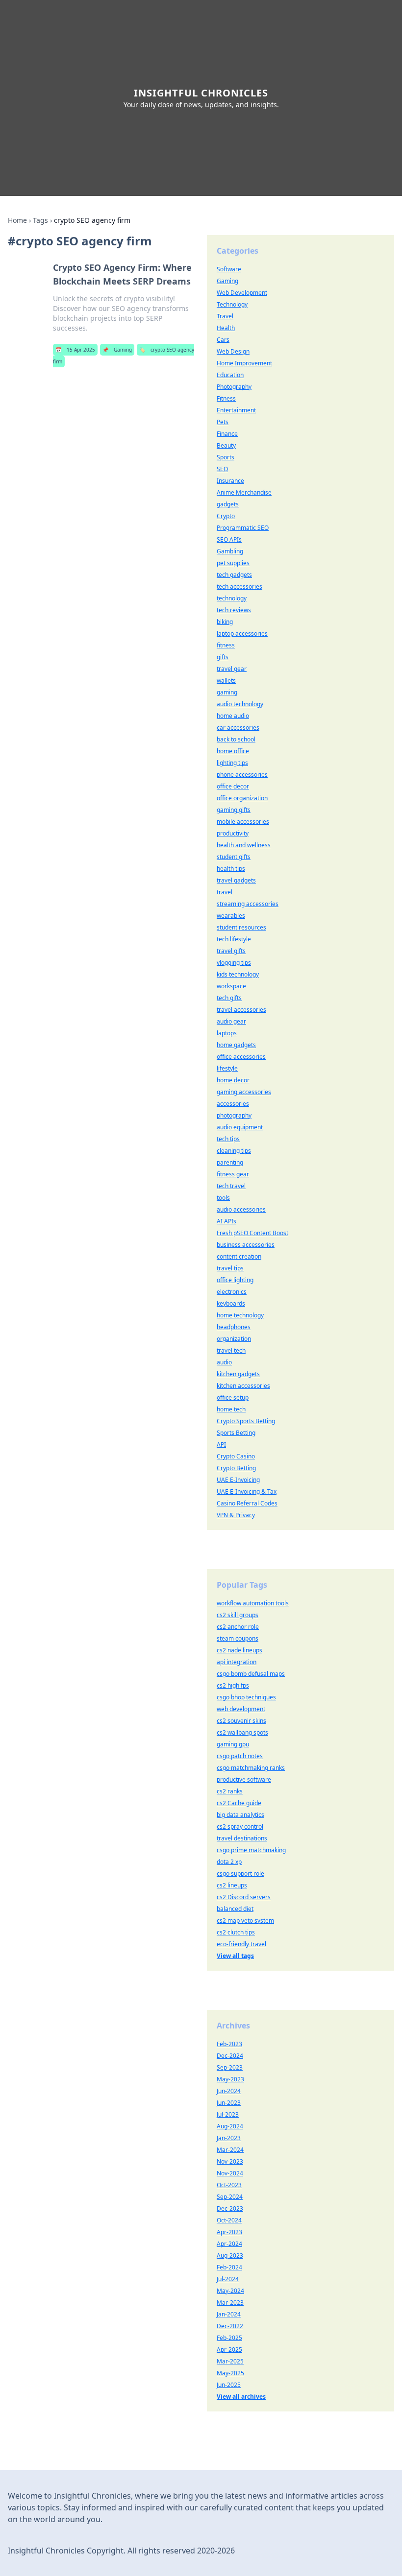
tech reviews (234, 610)
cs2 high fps (233, 1685)
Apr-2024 (229, 2244)
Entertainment (236, 410)
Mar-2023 (230, 2302)
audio (224, 1362)
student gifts (234, 857)
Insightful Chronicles (201, 93)
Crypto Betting (236, 1468)
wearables (231, 916)
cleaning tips (234, 1151)
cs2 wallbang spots (242, 1732)
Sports (226, 457)
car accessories (238, 727)
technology (232, 598)
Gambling (230, 551)
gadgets (228, 504)
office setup (233, 1397)
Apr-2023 (229, 2232)
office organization (242, 798)
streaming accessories (248, 904)
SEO (222, 469)
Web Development (242, 293)
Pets (223, 422)
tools (223, 1198)
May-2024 (230, 2291)
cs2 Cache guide (239, 1803)
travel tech (231, 1350)
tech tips (228, 1139)
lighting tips (232, 763)
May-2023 (230, 2079)
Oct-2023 (229, 2185)
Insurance (230, 481)
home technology (240, 1315)
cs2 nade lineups (239, 1650)
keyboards (231, 1303)
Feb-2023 (229, 2044)
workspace (231, 986)
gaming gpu (233, 1744)
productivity (233, 833)
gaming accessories (244, 1092)
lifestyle (227, 1068)
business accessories (246, 1245)
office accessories (241, 1057)
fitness (226, 645)
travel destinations (242, 1838)
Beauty (226, 445)
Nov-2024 (230, 2173)
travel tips (230, 1268)
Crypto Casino (236, 1456)
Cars (223, 340)
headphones (234, 1327)
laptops (227, 1033)
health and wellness (244, 845)
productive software (244, 1779)
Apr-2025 (229, 2349)
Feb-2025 (229, 2338)
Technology (232, 304)
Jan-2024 (229, 2314)
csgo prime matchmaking (251, 1850)
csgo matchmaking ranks (251, 1768)
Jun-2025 (229, 2385)
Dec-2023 (230, 2208)
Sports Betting (236, 1433)
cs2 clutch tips (236, 1932)
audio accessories (241, 1209)
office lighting (235, 1280)
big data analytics (240, 1815)
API (221, 1444)
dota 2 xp (229, 1862)
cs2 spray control (240, 1826)
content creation (239, 1256)
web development (241, 1709)
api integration (237, 1662)
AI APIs (226, 1221)
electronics (232, 1292)
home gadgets (236, 1045)
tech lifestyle (234, 939)
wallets (226, 680)
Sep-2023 (230, 2067)
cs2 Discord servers (244, 1897)
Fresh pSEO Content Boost (252, 1233)
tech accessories (239, 586)
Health (226, 328)
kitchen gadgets (238, 1374)
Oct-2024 (229, 2220)
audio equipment (240, 1127)
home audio (233, 716)
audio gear (231, 1021)
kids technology (238, 974)
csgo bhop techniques (246, 1697)
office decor (233, 786)
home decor (233, 1080)
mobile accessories (243, 822)
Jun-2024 (229, 2091)
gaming (227, 692)
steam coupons (238, 1638)
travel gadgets (236, 880)
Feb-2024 (229, 2267)
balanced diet (235, 1909)
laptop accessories (242, 633)
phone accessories (242, 775)
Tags (40, 220)
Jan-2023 (229, 2138)
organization (234, 1339)
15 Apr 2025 (75, 350)
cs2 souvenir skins (241, 1721)
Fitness (226, 398)
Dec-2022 (230, 2326)
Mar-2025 (230, 2361)
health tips (231, 869)
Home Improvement (244, 363)
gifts (223, 657)
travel (225, 892)
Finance (227, 434)
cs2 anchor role (238, 1627)
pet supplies (233, 563)
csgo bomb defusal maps (251, 1674)
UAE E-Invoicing (238, 1480)
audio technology (240, 704)
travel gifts (231, 951)
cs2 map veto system (245, 1920)
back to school (236, 739)
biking (225, 622)
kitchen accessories (243, 1386)
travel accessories (241, 1010)
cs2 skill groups (238, 1615)
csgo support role (240, 1873)
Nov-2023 (230, 2161)
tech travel (231, 1186)
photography (234, 1115)
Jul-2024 (228, 2279)
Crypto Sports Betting (246, 1421)
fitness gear (233, 1174)
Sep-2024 (230, 2197)
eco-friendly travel (241, 1944)
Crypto (226, 516)
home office (233, 751)
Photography (234, 387)
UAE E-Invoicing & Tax (247, 1491)
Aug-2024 (230, 2126)
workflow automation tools (253, 1603)
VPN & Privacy (236, 1515)
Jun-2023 (229, 2103)
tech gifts (229, 998)
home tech (231, 1409)
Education (230, 375)
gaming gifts (234, 810)
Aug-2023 (230, 2255)
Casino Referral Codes (247, 1503)
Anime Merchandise (244, 492)
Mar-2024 (230, 2150)
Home (17, 220)
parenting (230, 1162)
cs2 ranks (230, 1791)
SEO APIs (229, 539)
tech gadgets (234, 575)
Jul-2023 (228, 2114)
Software (229, 269)
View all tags (235, 1956)
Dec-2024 (230, 2056)
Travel (225, 316)
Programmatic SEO (243, 528)
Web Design (233, 351)
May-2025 (230, 2373)
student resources (241, 927)
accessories (233, 1104)
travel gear (232, 669)
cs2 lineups (232, 1885)
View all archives (241, 2397)
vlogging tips (234, 963)
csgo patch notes (240, 1756)
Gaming (117, 350)
